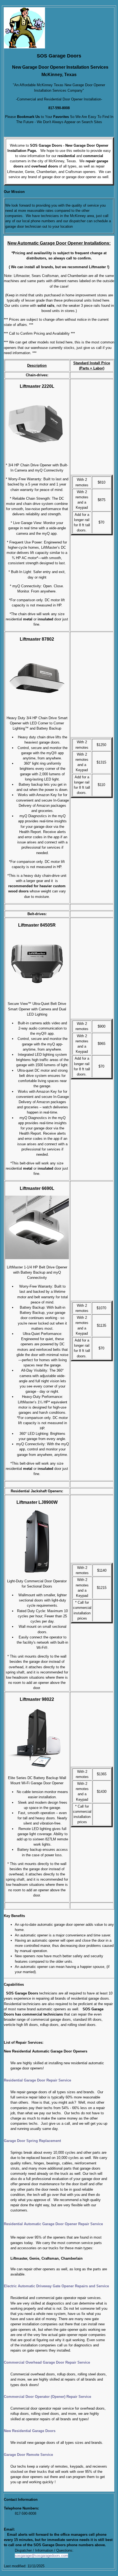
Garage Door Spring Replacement (32, 2141)
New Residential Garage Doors (30, 2431)
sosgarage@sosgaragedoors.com (41, 2556)
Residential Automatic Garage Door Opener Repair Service (53, 2224)
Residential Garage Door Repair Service (37, 2080)
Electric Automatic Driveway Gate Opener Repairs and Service (56, 2286)
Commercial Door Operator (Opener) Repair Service (47, 2397)
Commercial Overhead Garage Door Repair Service (47, 2362)
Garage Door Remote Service (28, 2455)
